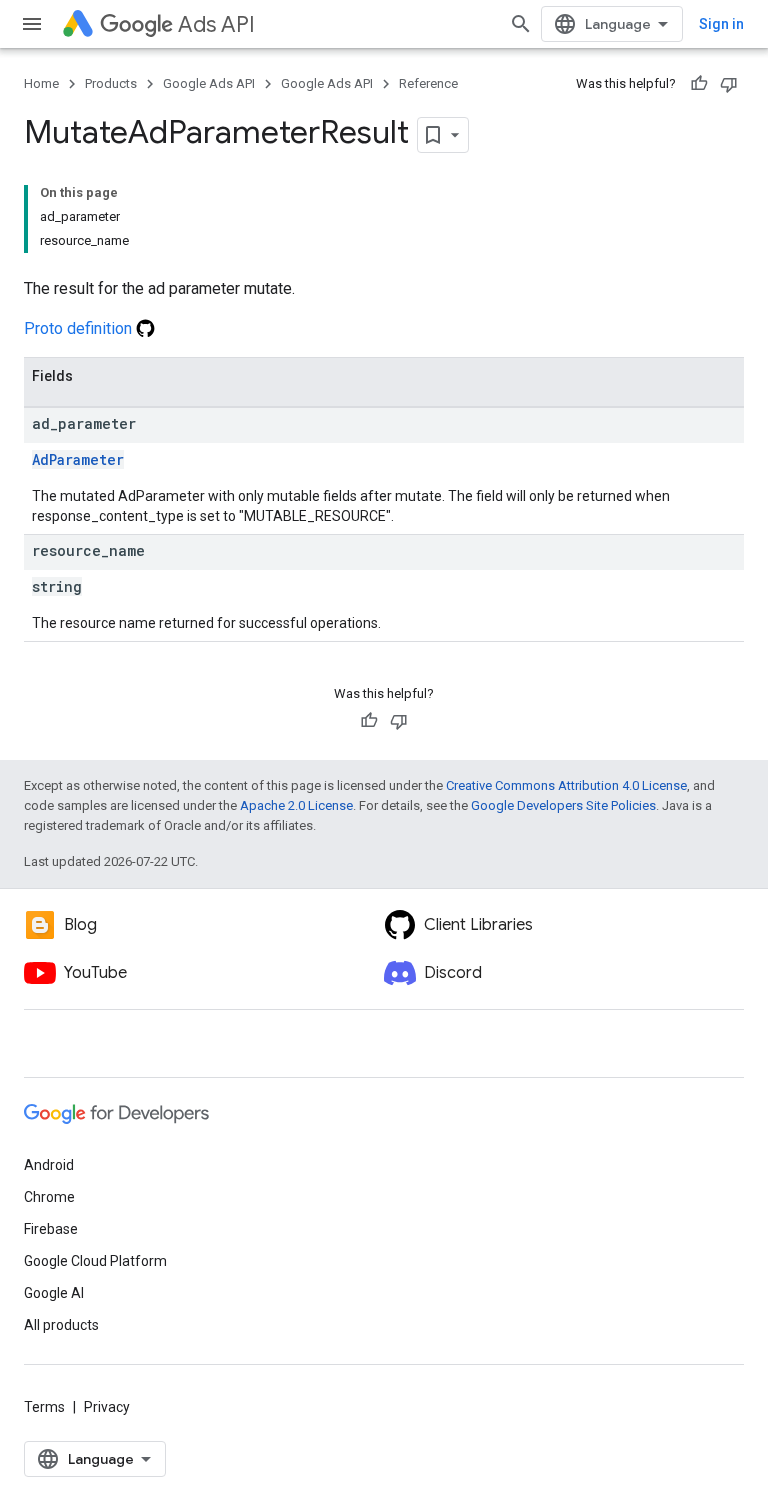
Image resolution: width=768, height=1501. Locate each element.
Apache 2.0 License (296, 805)
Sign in (721, 24)
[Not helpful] (729, 84)
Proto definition (80, 328)
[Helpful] (699, 84)
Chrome (49, 1197)
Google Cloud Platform (95, 1261)
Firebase (51, 1229)
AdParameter (78, 459)
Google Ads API (209, 83)
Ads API (216, 24)
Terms (44, 1407)
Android (49, 1165)
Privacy (107, 1407)
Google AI (54, 1293)
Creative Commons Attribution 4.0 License (566, 785)
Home (41, 83)
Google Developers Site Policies (563, 805)
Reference (428, 83)
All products (61, 1325)
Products (111, 83)
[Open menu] (32, 24)
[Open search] (521, 24)
